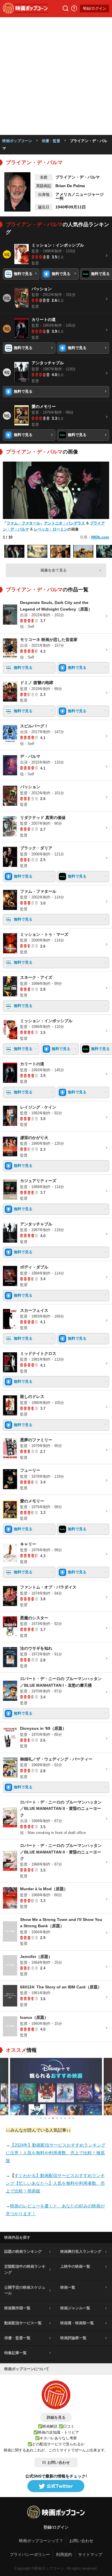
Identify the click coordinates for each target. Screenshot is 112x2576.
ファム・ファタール (23, 523)
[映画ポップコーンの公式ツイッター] (56, 2486)
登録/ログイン (94, 8)
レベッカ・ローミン (51, 529)
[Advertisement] (56, 76)
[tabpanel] (56, 2087)
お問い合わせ (59, 2462)
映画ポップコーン (17, 141)
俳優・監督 (51, 141)
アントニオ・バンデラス (64, 523)
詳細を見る (56, 2417)
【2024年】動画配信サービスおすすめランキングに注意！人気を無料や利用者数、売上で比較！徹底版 (56, 2153)
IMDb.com (100, 537)
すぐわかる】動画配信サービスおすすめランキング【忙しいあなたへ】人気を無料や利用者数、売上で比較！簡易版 (55, 2183)
